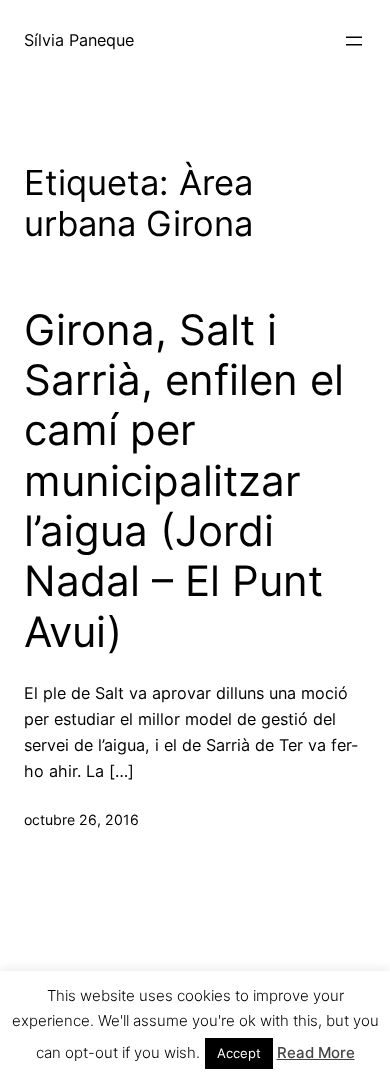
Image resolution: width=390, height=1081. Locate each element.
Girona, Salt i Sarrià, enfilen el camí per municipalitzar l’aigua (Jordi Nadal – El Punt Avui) (184, 481)
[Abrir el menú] (354, 41)
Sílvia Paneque (79, 40)
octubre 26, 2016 (81, 819)
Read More (316, 1052)
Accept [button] (239, 1053)
